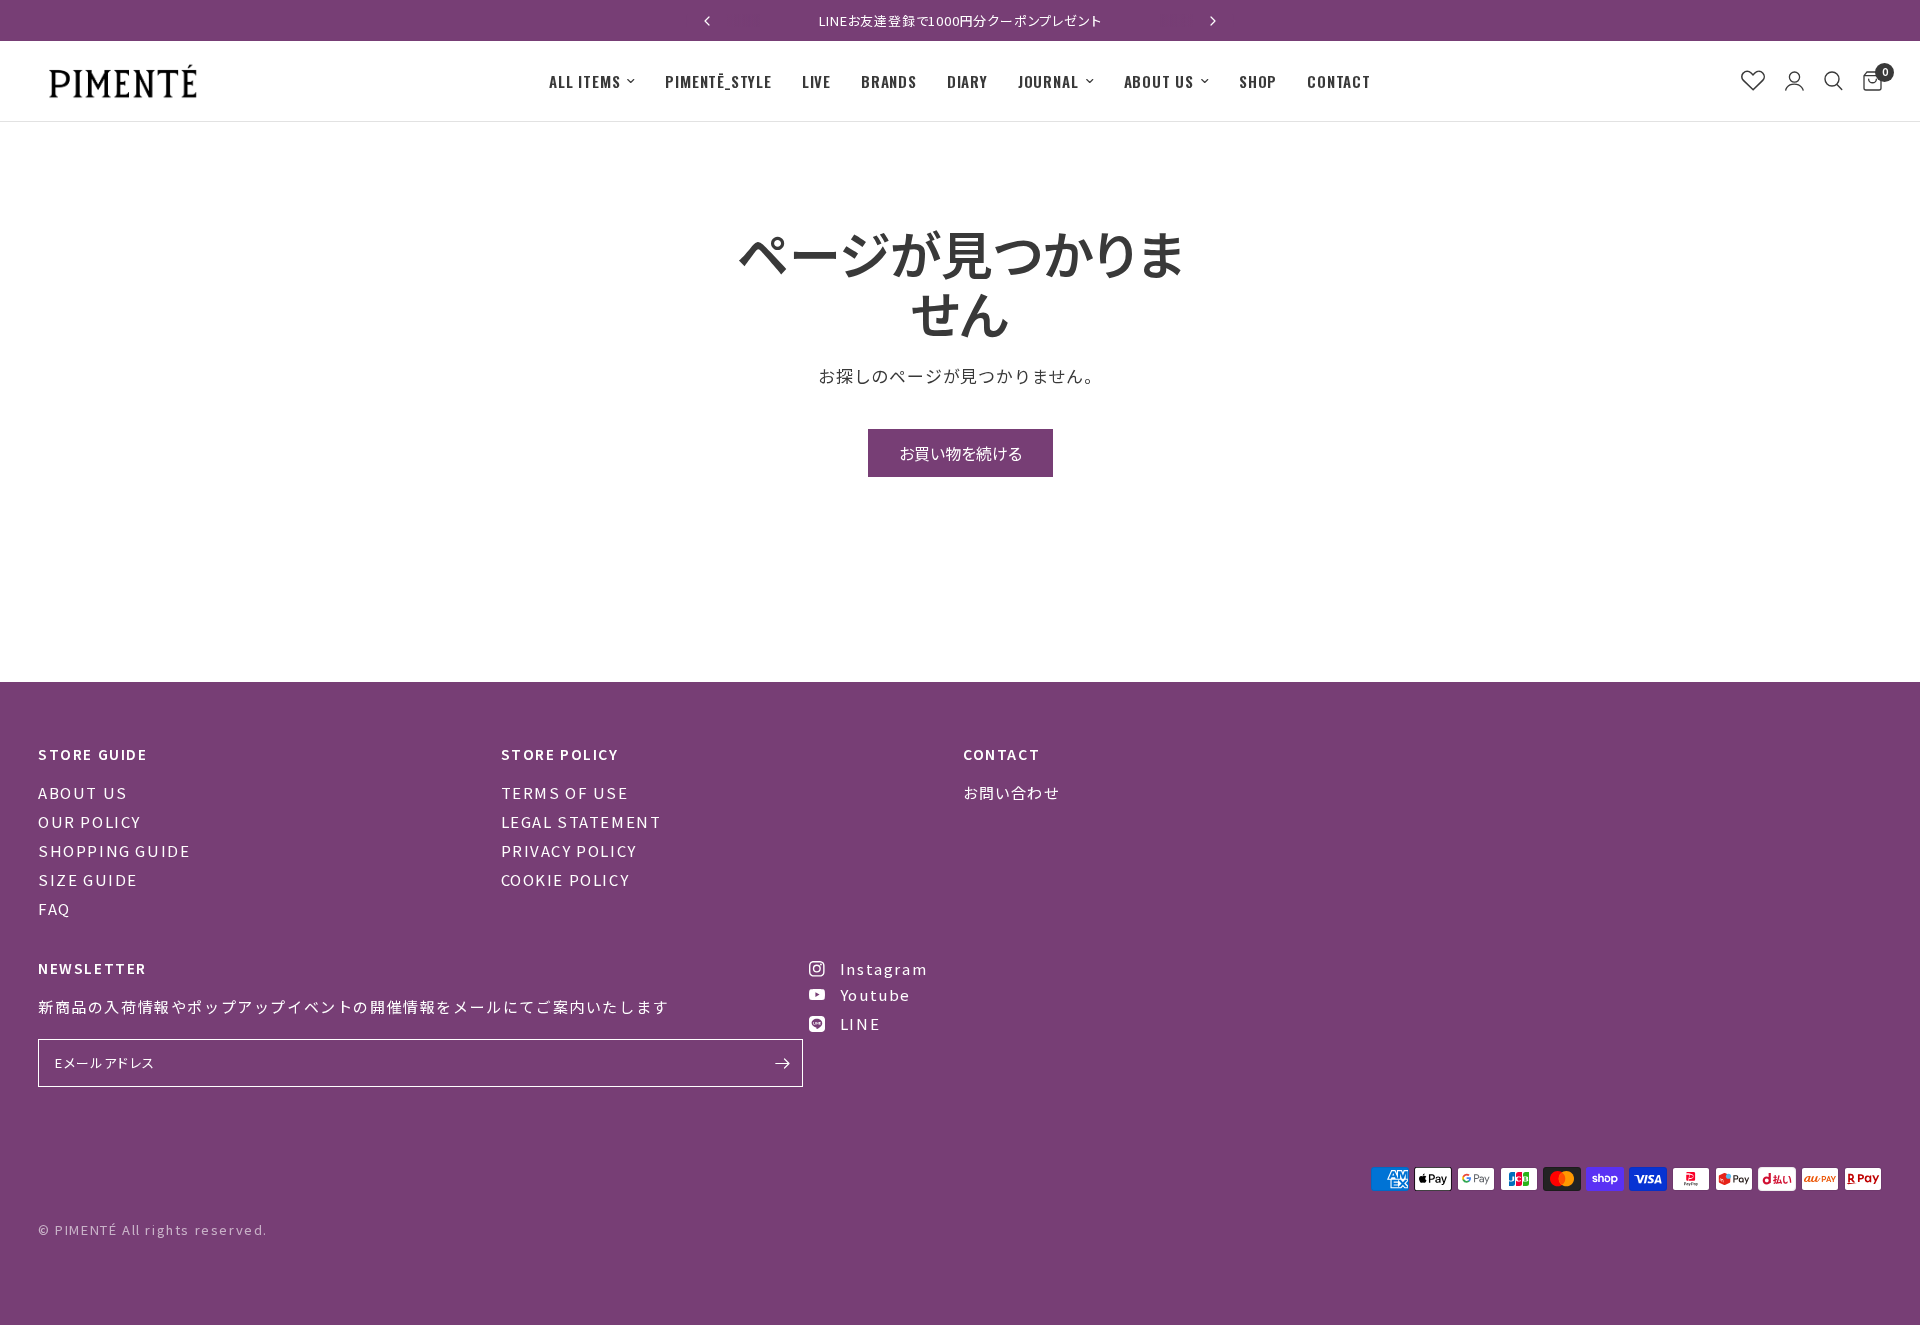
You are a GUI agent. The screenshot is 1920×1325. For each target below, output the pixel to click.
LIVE (816, 81)
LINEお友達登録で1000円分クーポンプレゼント (960, 20)
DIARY (967, 81)
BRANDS (889, 81)
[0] (1867, 81)
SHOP (1258, 81)
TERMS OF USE (565, 792)
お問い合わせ (1011, 792)
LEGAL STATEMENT (581, 821)
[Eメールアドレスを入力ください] (783, 1063)
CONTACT (1339, 81)
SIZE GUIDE (88, 879)
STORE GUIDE (93, 754)
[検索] (1833, 81)
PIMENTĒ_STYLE (718, 81)
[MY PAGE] (1794, 81)
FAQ (54, 908)
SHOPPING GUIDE (114, 850)
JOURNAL (1048, 81)
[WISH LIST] (1753, 81)
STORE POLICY (560, 754)
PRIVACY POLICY (569, 850)
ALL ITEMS (584, 81)
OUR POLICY (89, 821)
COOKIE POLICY (565, 879)
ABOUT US (1159, 81)
